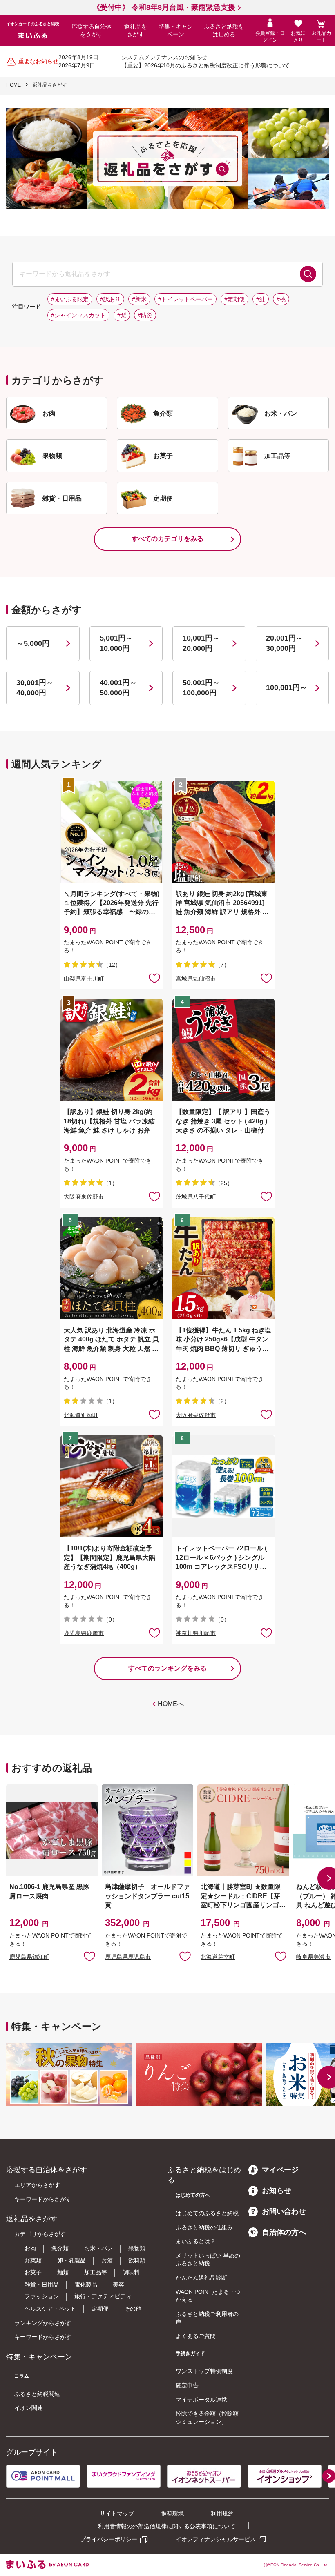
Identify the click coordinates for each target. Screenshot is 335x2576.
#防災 (145, 315)
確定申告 (187, 2385)
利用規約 (222, 2514)
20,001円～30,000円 (285, 643)
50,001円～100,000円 (201, 688)
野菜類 (33, 2260)
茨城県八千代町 (196, 1197)
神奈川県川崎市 (196, 1633)
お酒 (107, 2260)
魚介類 (60, 2248)
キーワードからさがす (43, 2199)
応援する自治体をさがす (92, 31)
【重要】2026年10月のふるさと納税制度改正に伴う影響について (205, 65)
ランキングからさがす (43, 2323)
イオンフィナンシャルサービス (216, 2539)
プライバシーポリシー (109, 2539)
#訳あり (110, 299)
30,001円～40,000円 (35, 688)
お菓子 (33, 2272)
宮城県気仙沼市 (196, 979)
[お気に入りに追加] (154, 978)
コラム (22, 2376)
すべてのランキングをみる (167, 1668)
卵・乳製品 (71, 2260)
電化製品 (86, 2285)
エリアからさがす (37, 2185)
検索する (308, 274)
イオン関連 (29, 2408)
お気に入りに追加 (89, 1956)
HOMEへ (171, 1704)
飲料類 (137, 2260)
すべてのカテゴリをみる (167, 539)
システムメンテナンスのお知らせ (164, 57)
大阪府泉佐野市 (84, 1197)
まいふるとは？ (196, 2241)
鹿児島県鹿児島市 (128, 1957)
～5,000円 (33, 643)
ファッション (42, 2296)
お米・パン (98, 2248)
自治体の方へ (284, 2232)
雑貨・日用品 (42, 2285)
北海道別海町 (81, 1415)
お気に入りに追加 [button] (154, 978)
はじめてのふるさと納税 (207, 2213)
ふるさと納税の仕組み (204, 2227)
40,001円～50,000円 (118, 688)
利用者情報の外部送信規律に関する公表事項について (167, 2526)
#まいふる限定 (70, 299)
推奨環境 (172, 2514)
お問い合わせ (284, 2211)
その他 (133, 2309)
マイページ (280, 2170)
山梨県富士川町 (84, 979)
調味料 (131, 2272)
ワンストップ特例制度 (204, 2371)
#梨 (122, 315)
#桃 (281, 299)
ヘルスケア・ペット (50, 2309)
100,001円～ (287, 687)
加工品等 (96, 2272)
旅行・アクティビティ (103, 2296)
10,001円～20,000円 (201, 643)
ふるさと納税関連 (37, 2394)
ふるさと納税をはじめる (224, 31)
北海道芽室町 (218, 1957)
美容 (118, 2285)
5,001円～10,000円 (116, 643)
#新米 (139, 299)
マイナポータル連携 (201, 2400)
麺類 (63, 2272)
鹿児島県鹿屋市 (84, 1633)
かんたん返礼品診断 (201, 2278)
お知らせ (277, 2191)
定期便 (100, 2309)
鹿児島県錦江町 (29, 1957)
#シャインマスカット (78, 315)
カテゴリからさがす (40, 2234)
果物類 (137, 2248)
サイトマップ (117, 2514)
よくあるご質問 (196, 2336)
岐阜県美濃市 (313, 1957)
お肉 (30, 2248)
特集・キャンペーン (176, 31)
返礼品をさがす (136, 31)
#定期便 (234, 299)
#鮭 (261, 299)
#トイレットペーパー (185, 299)
